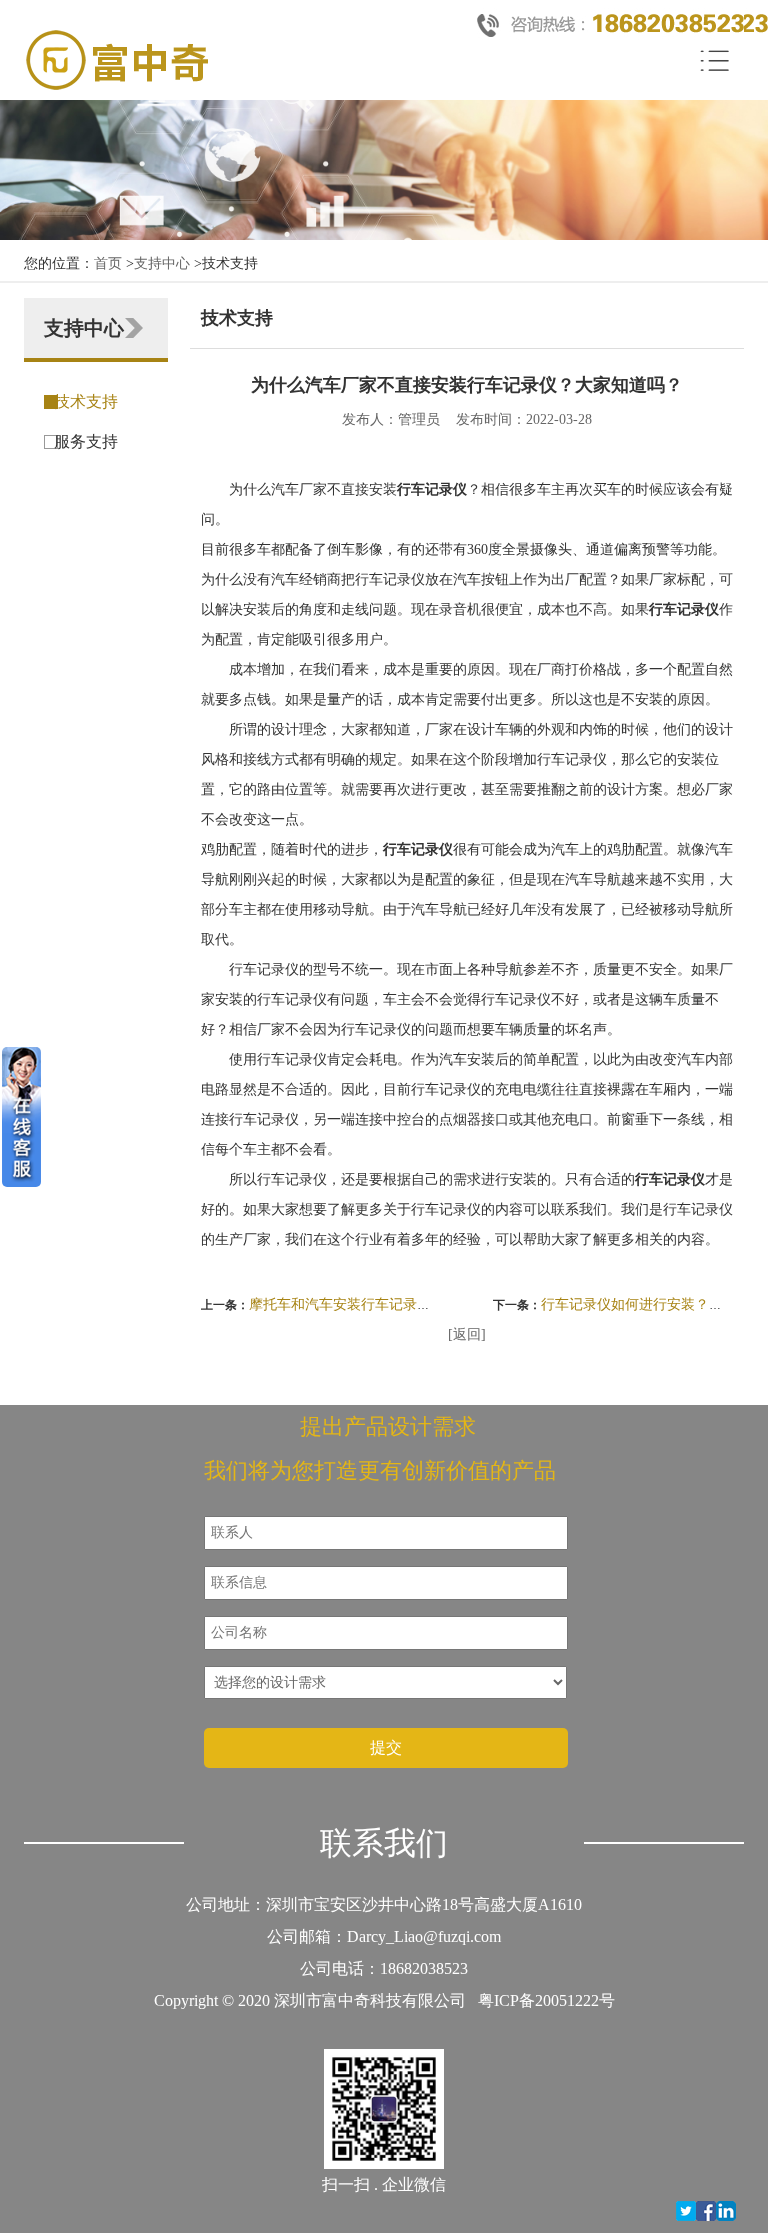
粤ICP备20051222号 (546, 2000)
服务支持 (86, 441)
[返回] (467, 1334)
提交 (386, 1747)
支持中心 (162, 263)
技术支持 (86, 401)
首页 (108, 263)
